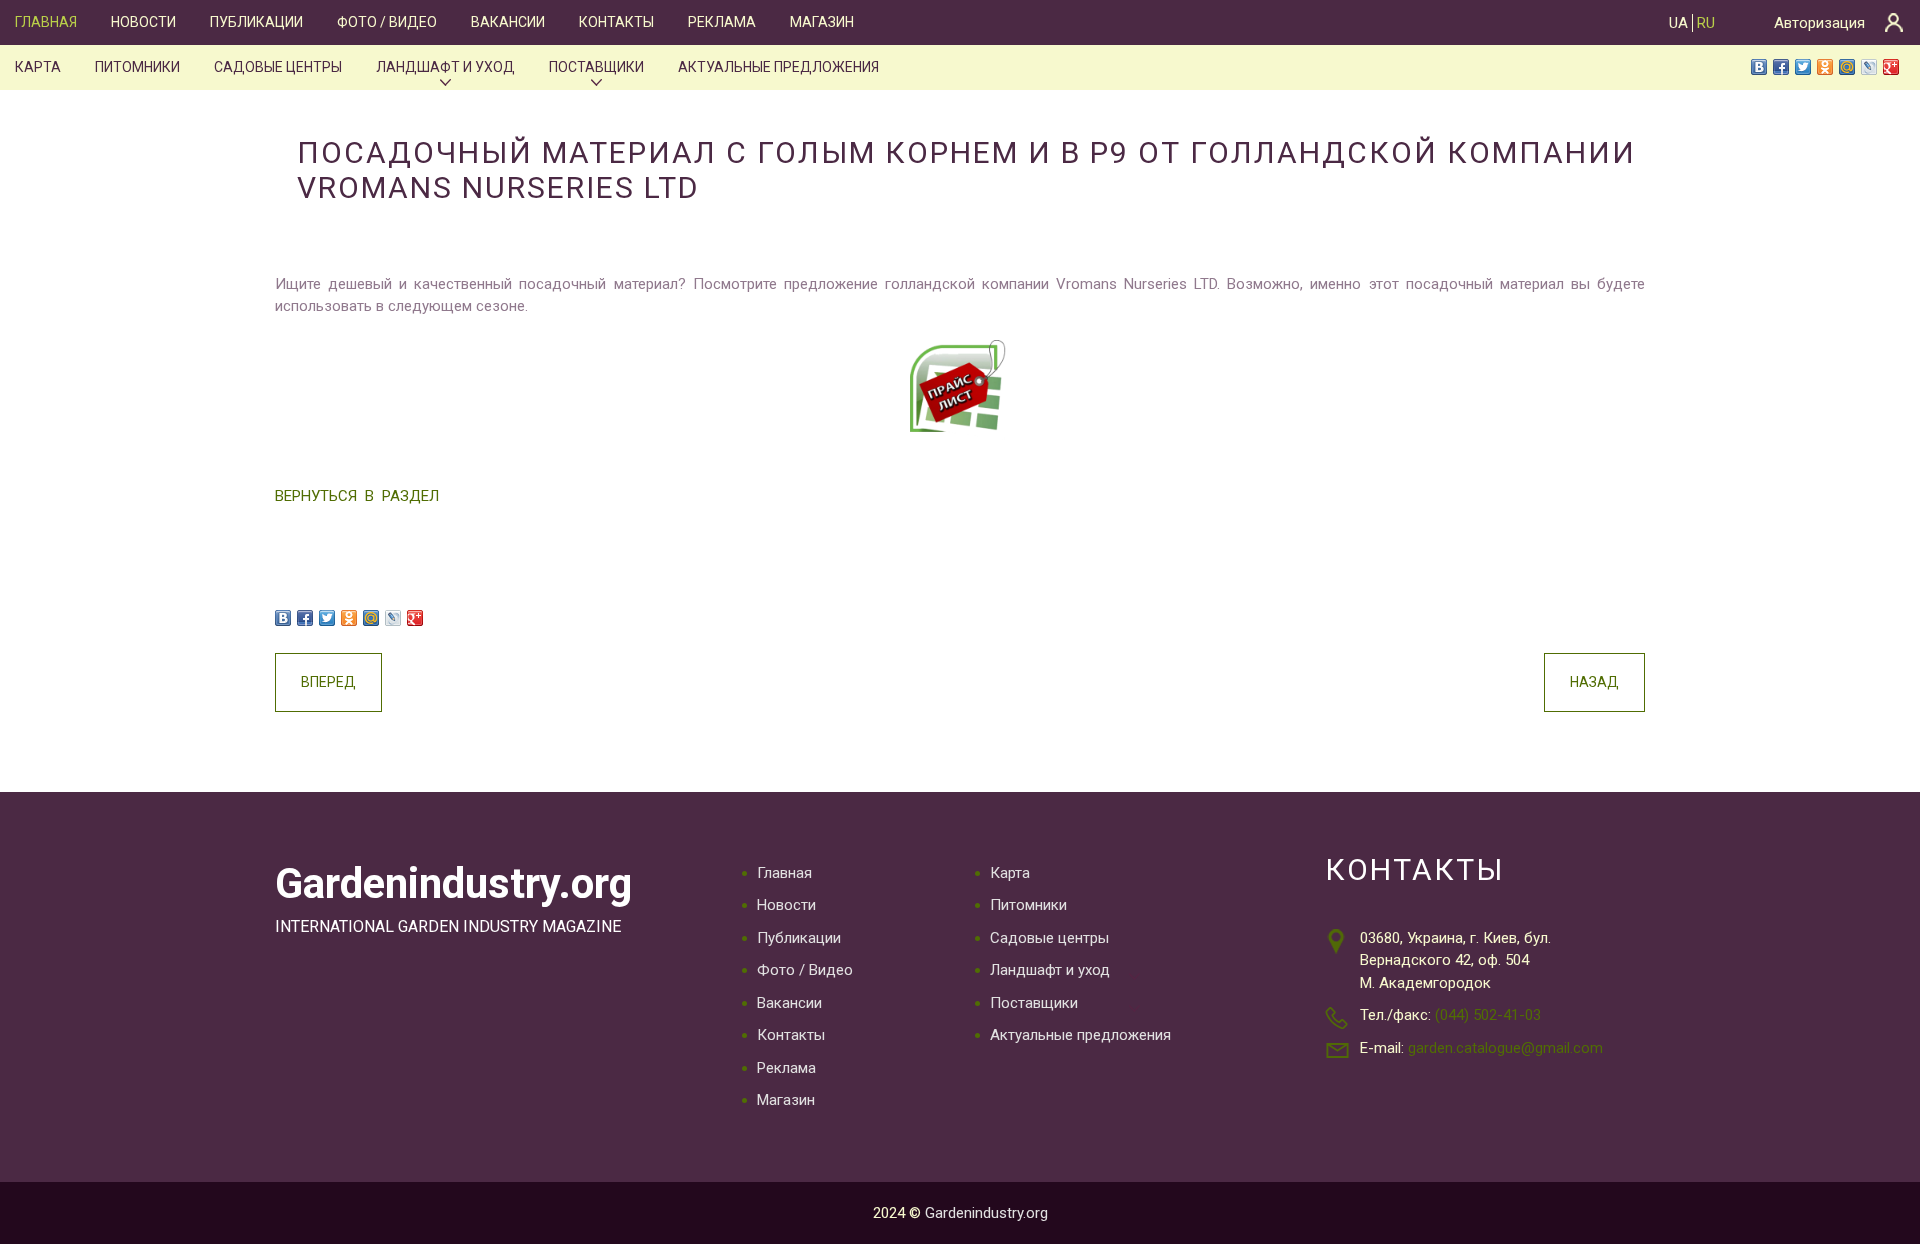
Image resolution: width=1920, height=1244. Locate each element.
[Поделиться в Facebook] (1781, 67)
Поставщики (596, 67)
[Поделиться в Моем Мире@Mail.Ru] (1847, 67)
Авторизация (1819, 23)
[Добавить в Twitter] (1803, 67)
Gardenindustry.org (453, 883)
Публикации (256, 22)
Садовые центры (278, 67)
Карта (38, 67)
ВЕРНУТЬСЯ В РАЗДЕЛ (357, 496)
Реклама (722, 22)
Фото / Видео (387, 22)
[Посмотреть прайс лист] (960, 390)
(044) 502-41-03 (1488, 1015)
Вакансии (508, 22)
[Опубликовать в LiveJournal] (1869, 67)
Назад (1594, 682)
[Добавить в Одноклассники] (1825, 67)
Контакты (616, 22)
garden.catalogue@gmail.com (1505, 1048)
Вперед (328, 682)
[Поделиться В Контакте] (1759, 67)
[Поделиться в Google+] (1891, 67)
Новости (143, 22)
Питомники (137, 67)
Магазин (822, 22)
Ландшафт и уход (445, 67)
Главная (46, 22)
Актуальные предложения (778, 67)
